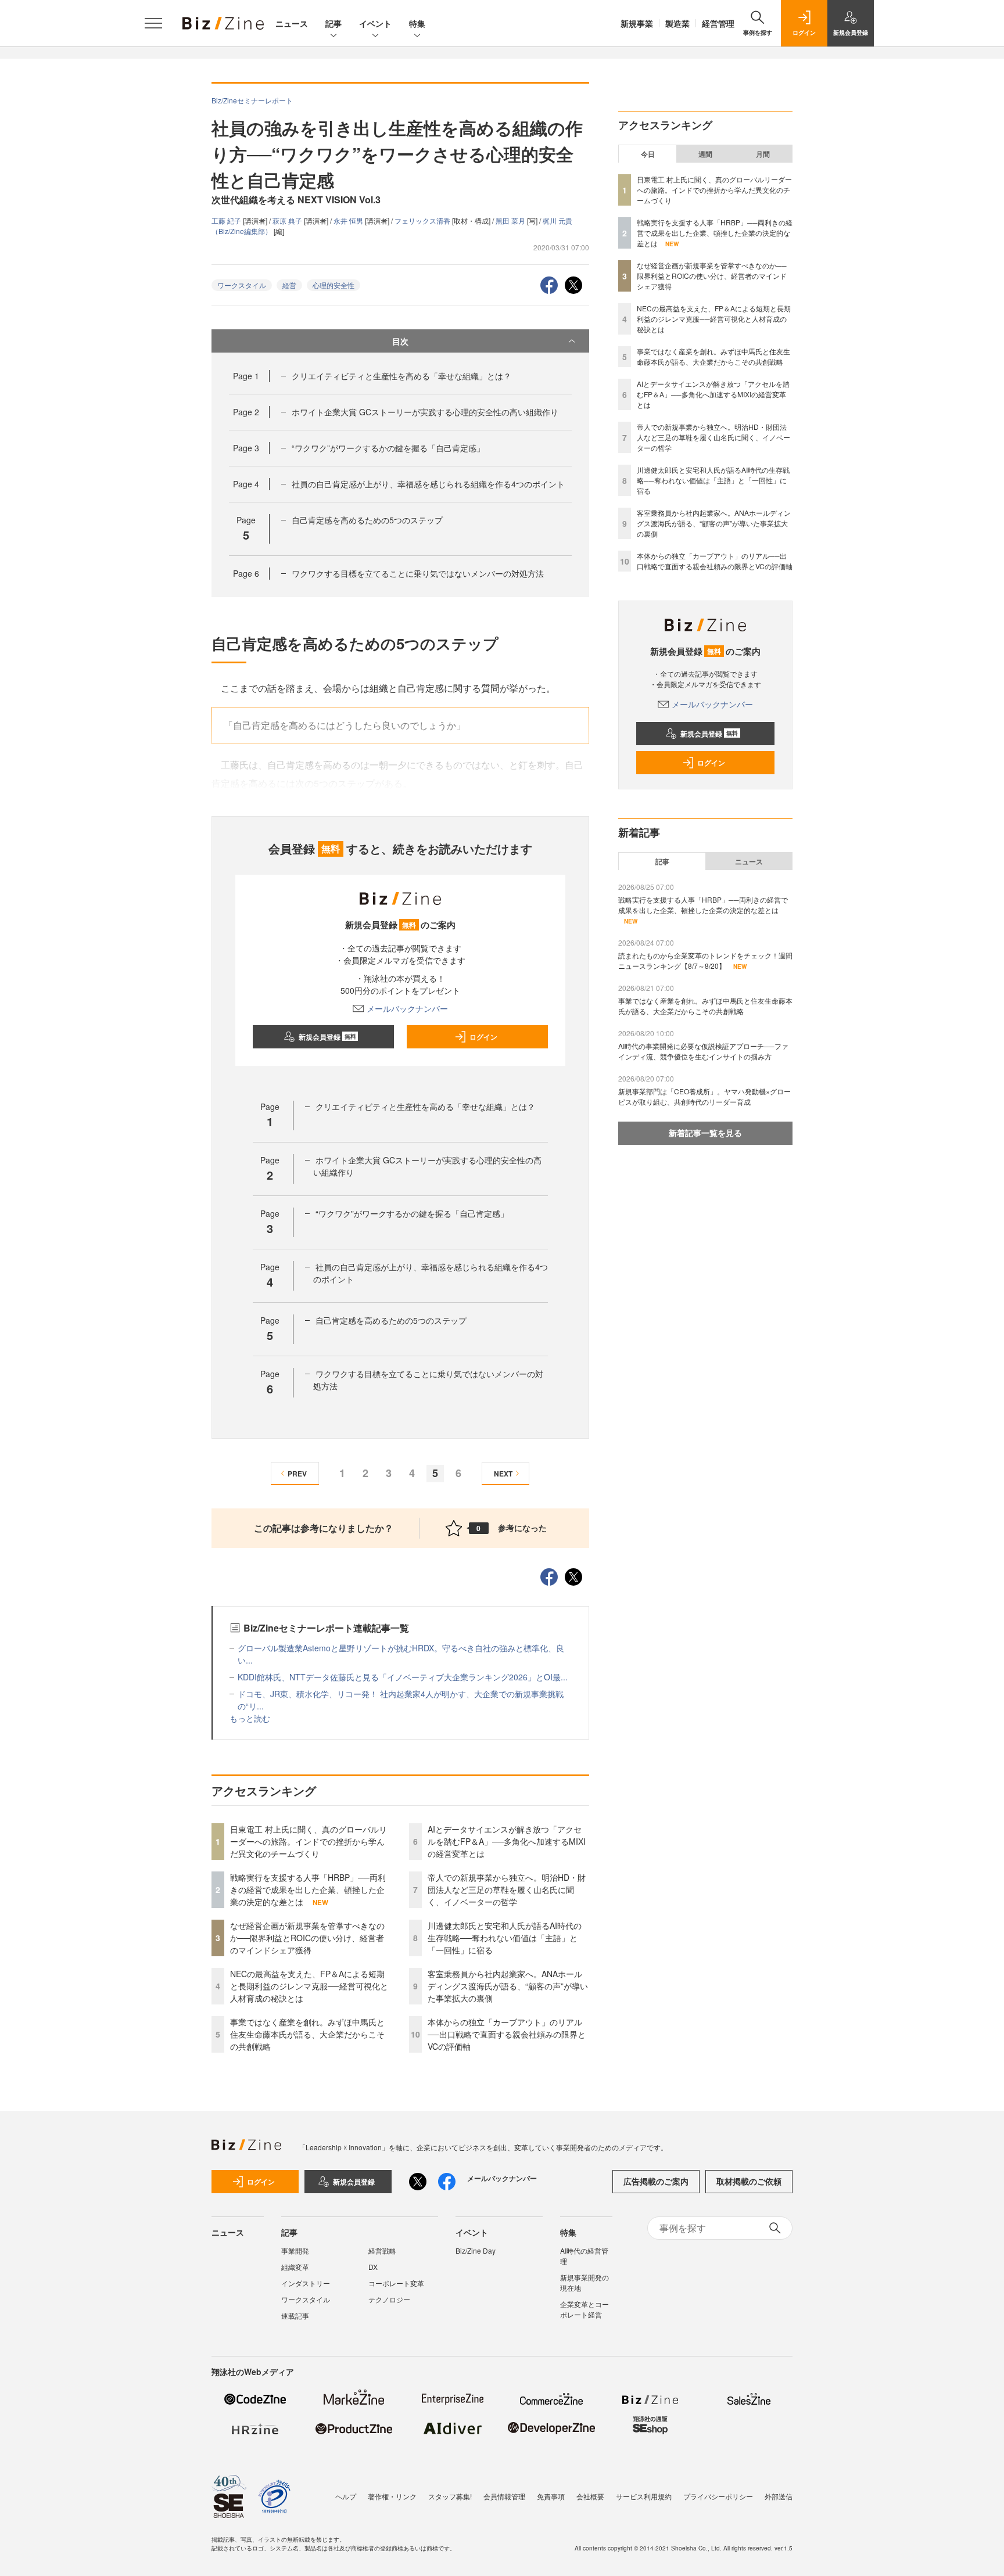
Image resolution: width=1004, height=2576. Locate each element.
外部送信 (779, 2496)
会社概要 (590, 2496)
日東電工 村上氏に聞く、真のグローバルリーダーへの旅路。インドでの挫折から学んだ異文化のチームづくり (309, 1841)
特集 (417, 23)
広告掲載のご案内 (656, 2181)
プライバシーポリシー (718, 2496)
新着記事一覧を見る (705, 1133)
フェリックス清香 (423, 220)
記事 (334, 23)
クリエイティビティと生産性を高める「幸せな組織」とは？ (401, 376)
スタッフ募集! (450, 2496)
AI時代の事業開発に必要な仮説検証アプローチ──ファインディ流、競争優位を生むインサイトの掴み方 (703, 1051)
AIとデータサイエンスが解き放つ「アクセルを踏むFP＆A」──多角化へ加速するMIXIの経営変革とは (507, 1841)
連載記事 (295, 2315)
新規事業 (637, 23)
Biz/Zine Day (476, 2250)
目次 (400, 341)
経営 (289, 285)
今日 (648, 154)
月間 (763, 154)
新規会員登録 (327, 1037)
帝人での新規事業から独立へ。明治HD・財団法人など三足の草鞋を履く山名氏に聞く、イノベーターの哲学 (507, 1889)
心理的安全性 (334, 285)
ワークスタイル (242, 285)
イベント (375, 23)
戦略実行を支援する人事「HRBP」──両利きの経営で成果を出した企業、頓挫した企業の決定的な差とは (308, 1889)
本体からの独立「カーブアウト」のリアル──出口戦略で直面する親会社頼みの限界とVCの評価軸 (507, 2034)
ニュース (292, 23)
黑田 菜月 (511, 220)
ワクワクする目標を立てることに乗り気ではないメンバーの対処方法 (418, 573)
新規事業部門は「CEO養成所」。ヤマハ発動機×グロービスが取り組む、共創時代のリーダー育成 (704, 1096)
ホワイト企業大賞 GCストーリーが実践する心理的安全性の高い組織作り (425, 412)
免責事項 (551, 2496)
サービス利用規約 (644, 2496)
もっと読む (250, 1718)
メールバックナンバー (407, 1008)
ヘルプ (346, 2496)
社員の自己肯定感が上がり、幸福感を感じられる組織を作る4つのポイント (428, 484)
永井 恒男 (349, 220)
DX (373, 2267)
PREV (297, 1474)
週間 (705, 154)
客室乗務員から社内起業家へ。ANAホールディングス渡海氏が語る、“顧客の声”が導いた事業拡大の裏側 (508, 1986)
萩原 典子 (288, 220)
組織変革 (295, 2267)
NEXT (503, 1474)
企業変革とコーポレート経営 (585, 2309)
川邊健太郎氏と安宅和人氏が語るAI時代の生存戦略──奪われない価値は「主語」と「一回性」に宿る (505, 1938)
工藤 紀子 (227, 220)
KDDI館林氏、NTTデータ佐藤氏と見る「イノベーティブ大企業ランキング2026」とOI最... (403, 1677)
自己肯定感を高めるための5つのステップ (367, 520)
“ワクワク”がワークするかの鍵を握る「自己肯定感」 (388, 448)
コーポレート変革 (396, 2283)
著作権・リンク (392, 2496)
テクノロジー (389, 2299)
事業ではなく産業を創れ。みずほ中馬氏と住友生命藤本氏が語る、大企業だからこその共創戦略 (307, 2034)
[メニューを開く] (153, 23)
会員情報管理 (504, 2496)
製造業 (677, 23)
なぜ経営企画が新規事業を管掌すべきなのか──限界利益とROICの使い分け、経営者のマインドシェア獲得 (307, 1938)
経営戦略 (382, 2250)
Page (246, 376)
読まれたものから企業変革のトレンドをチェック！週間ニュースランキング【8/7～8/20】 (705, 960)
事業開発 (295, 2250)
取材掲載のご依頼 (749, 2181)
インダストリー (306, 2283)
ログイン (483, 1037)
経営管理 (718, 23)
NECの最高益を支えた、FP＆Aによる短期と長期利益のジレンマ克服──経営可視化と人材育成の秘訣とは (309, 1986)
